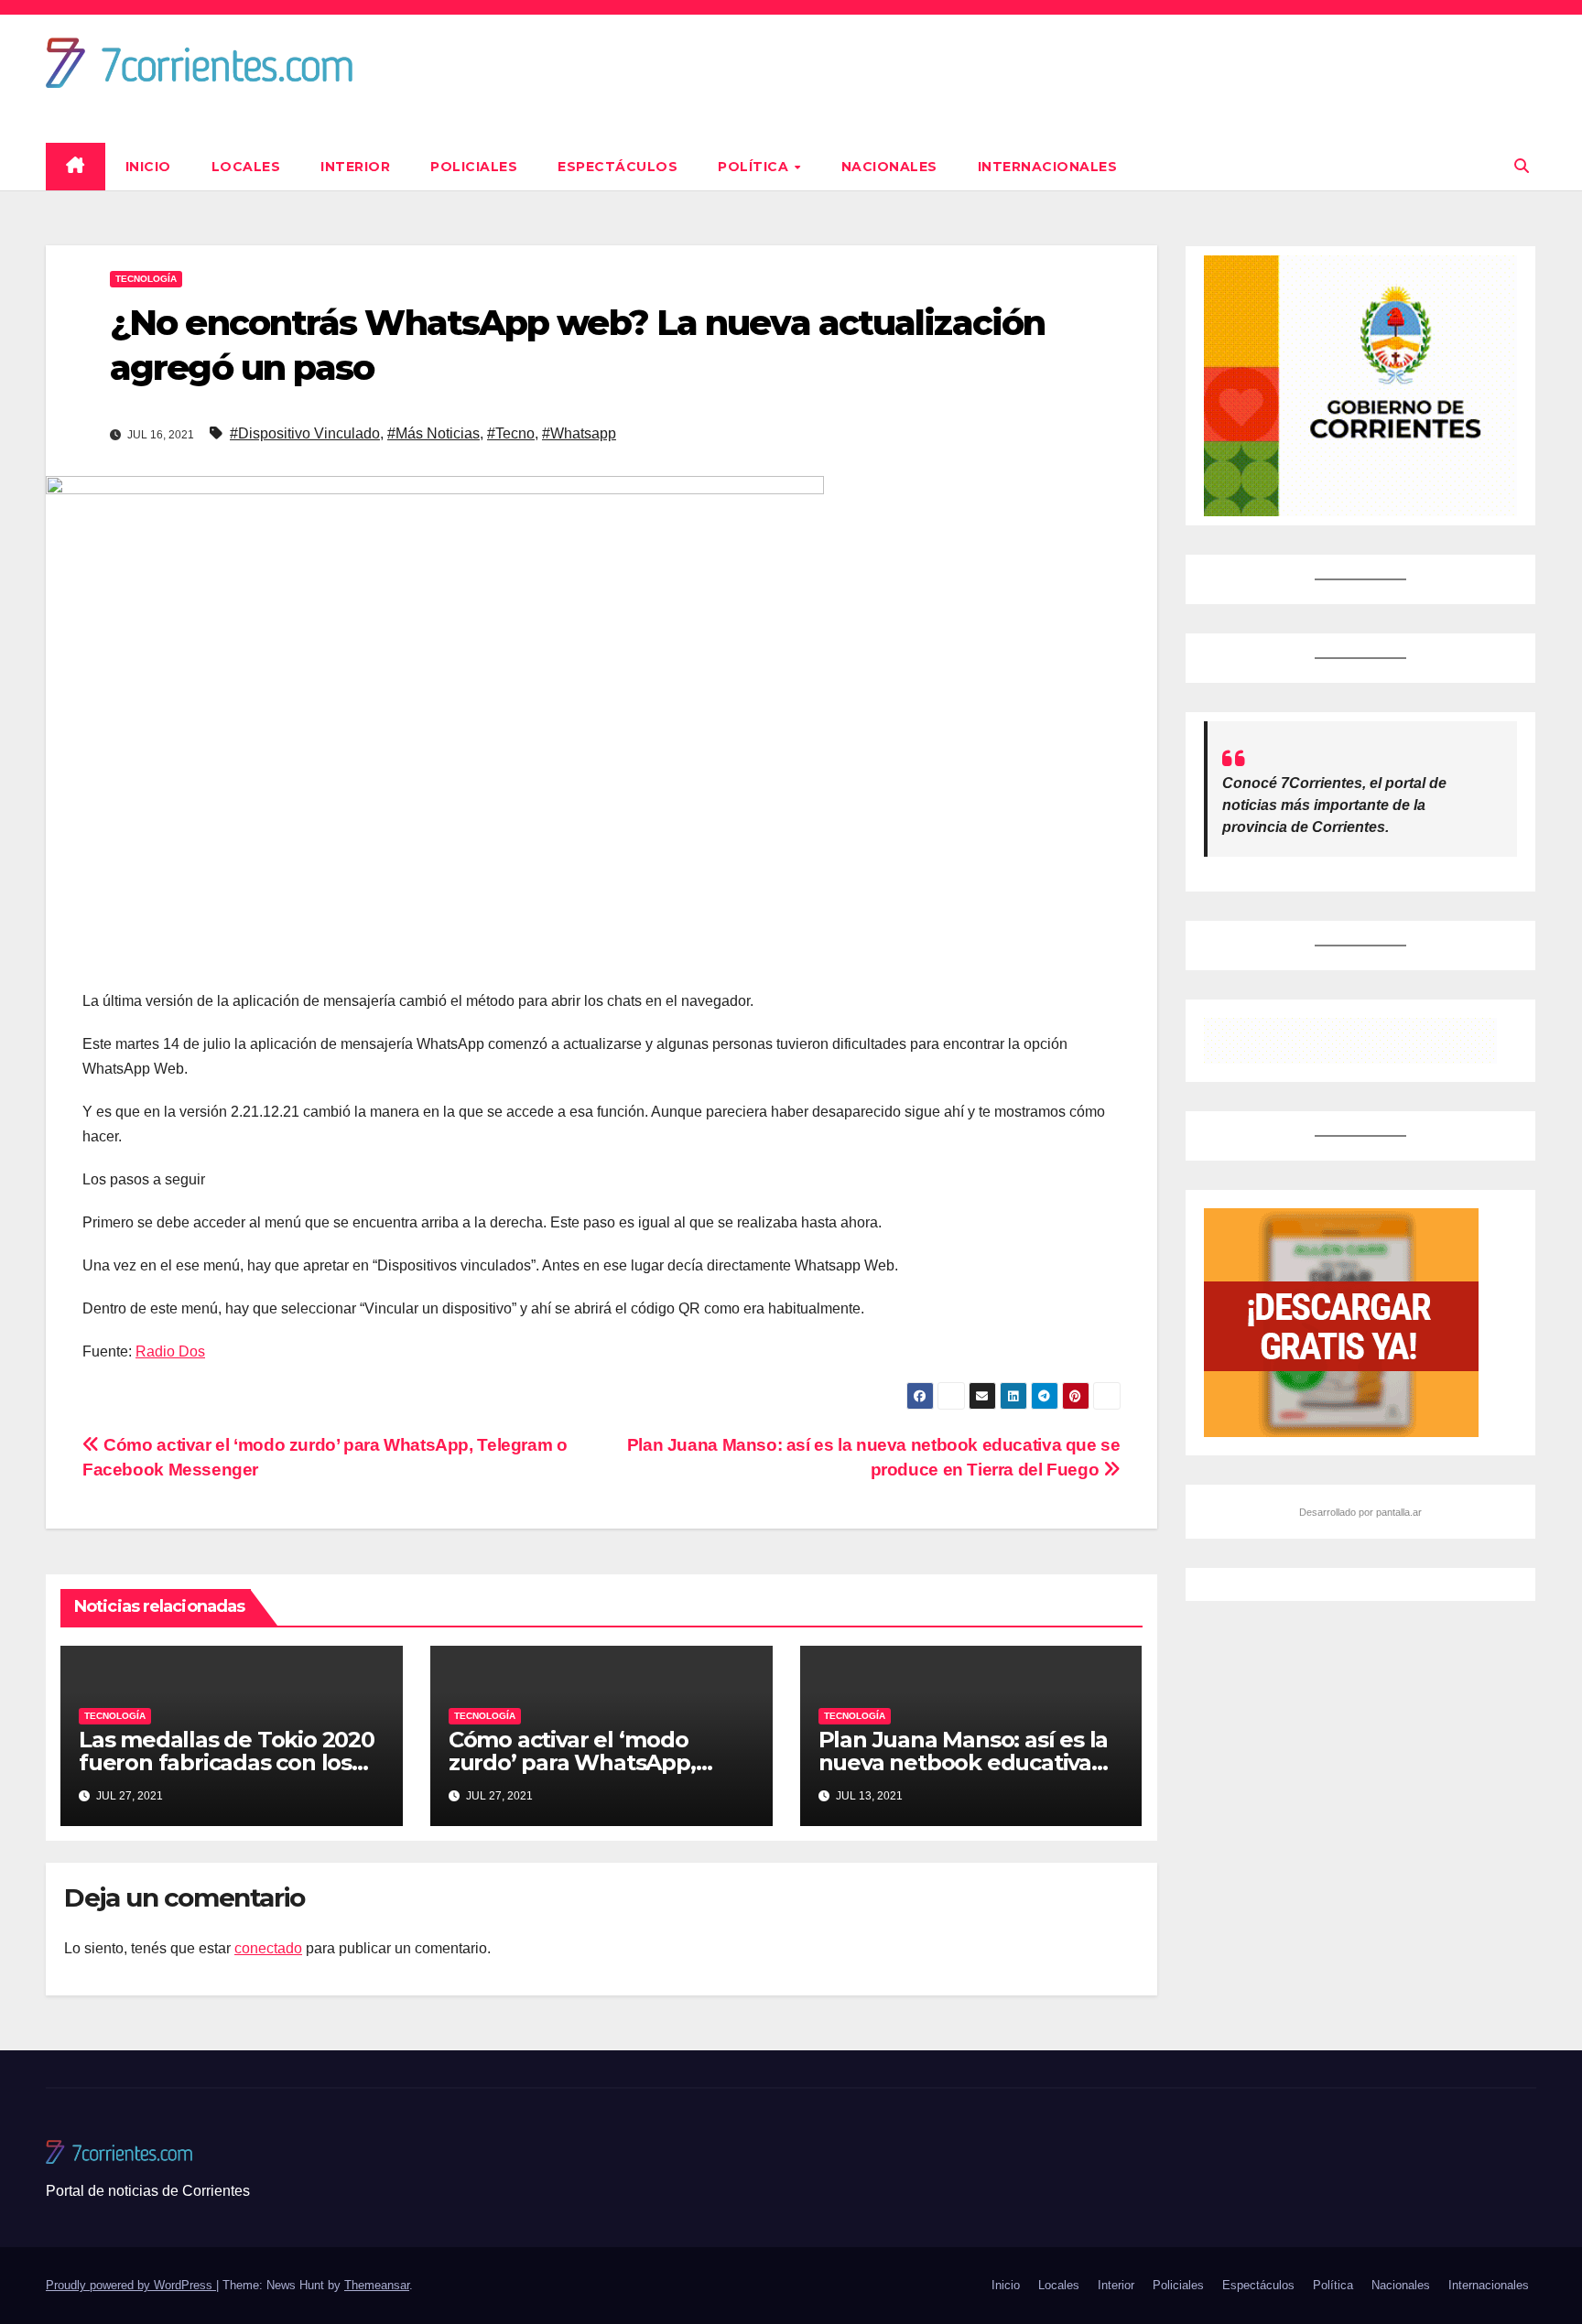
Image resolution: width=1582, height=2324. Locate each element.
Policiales (474, 167)
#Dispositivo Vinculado (305, 433)
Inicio (148, 167)
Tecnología (146, 279)
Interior (355, 167)
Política (755, 167)
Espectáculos (618, 167)
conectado (268, 1948)
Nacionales (889, 167)
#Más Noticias (433, 433)
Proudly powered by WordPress (131, 2285)
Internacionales (1048, 167)
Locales (246, 167)
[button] (1522, 166)
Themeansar (377, 2285)
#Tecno (511, 433)
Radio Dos (170, 1351)
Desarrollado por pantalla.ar (1360, 1512)
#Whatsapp (579, 433)
